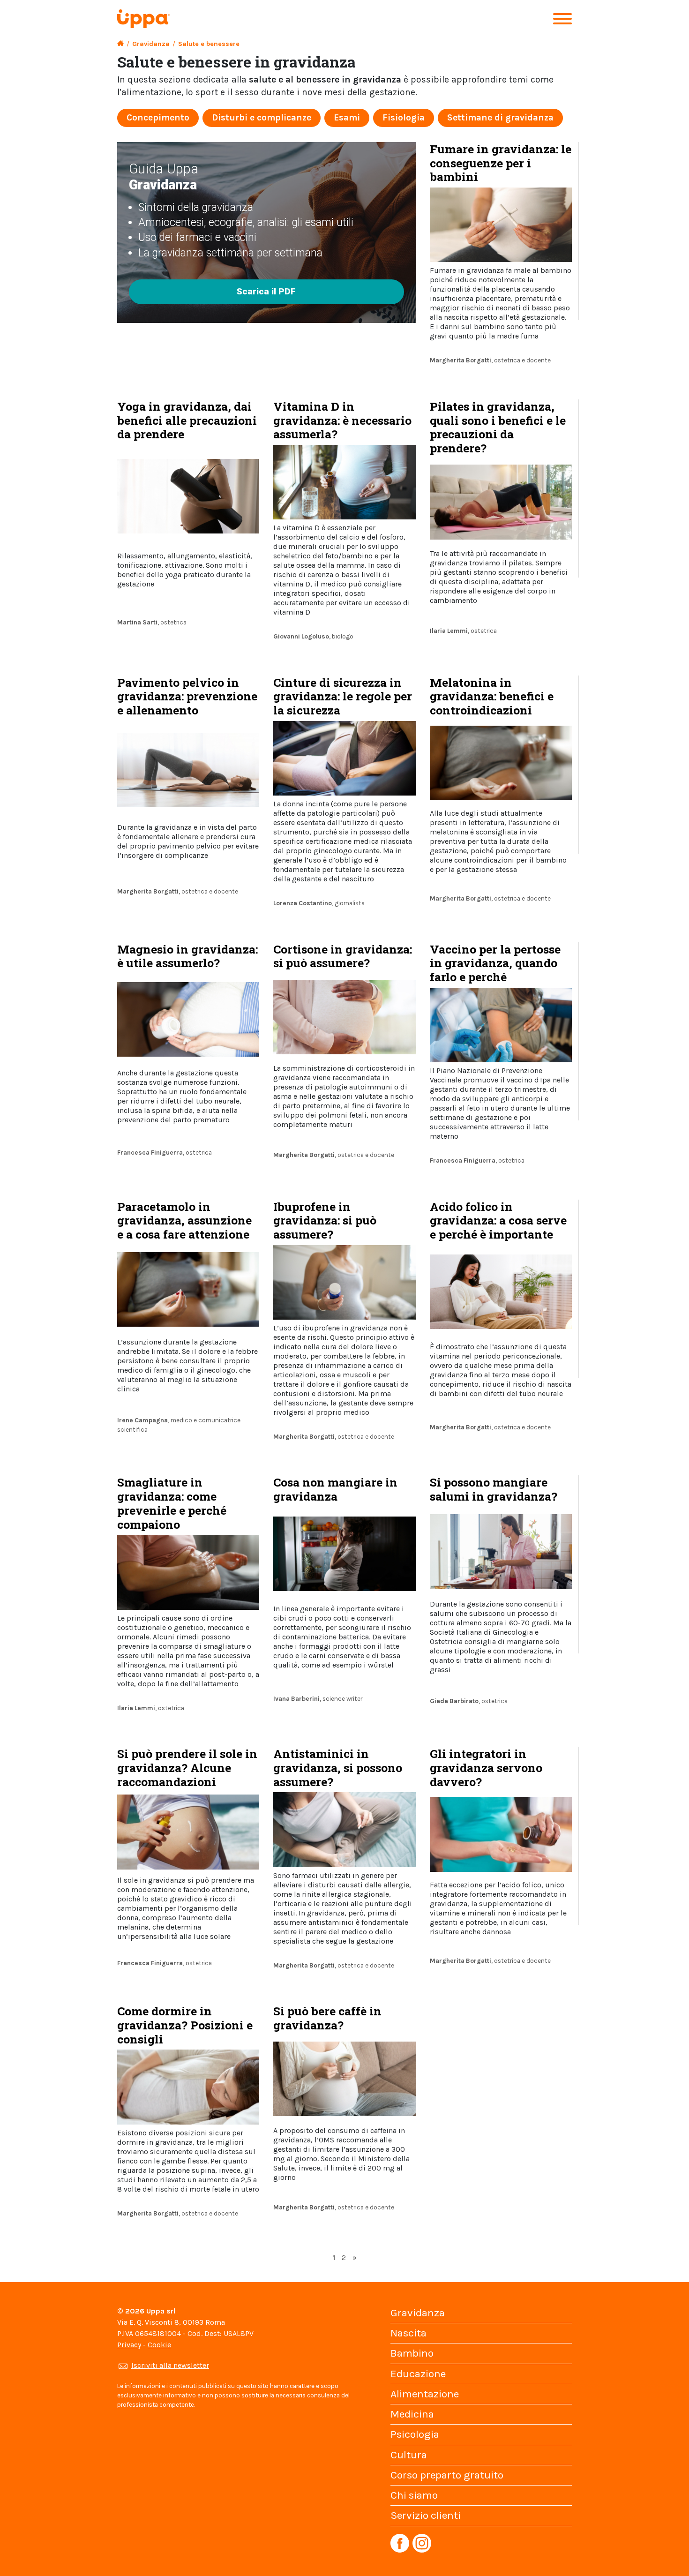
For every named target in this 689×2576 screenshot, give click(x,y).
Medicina (412, 2414)
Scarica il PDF (266, 291)
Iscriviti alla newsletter (170, 2365)
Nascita (408, 2333)
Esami (347, 117)
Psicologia (415, 2434)
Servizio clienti (426, 2515)
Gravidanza (151, 44)
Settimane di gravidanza (500, 117)
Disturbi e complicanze (262, 117)
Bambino (412, 2353)
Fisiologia (404, 117)
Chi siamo (414, 2495)
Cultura (409, 2455)
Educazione (418, 2374)
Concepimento (158, 117)
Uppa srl (160, 2311)
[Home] (120, 44)
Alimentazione (425, 2394)
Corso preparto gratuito (447, 2475)
